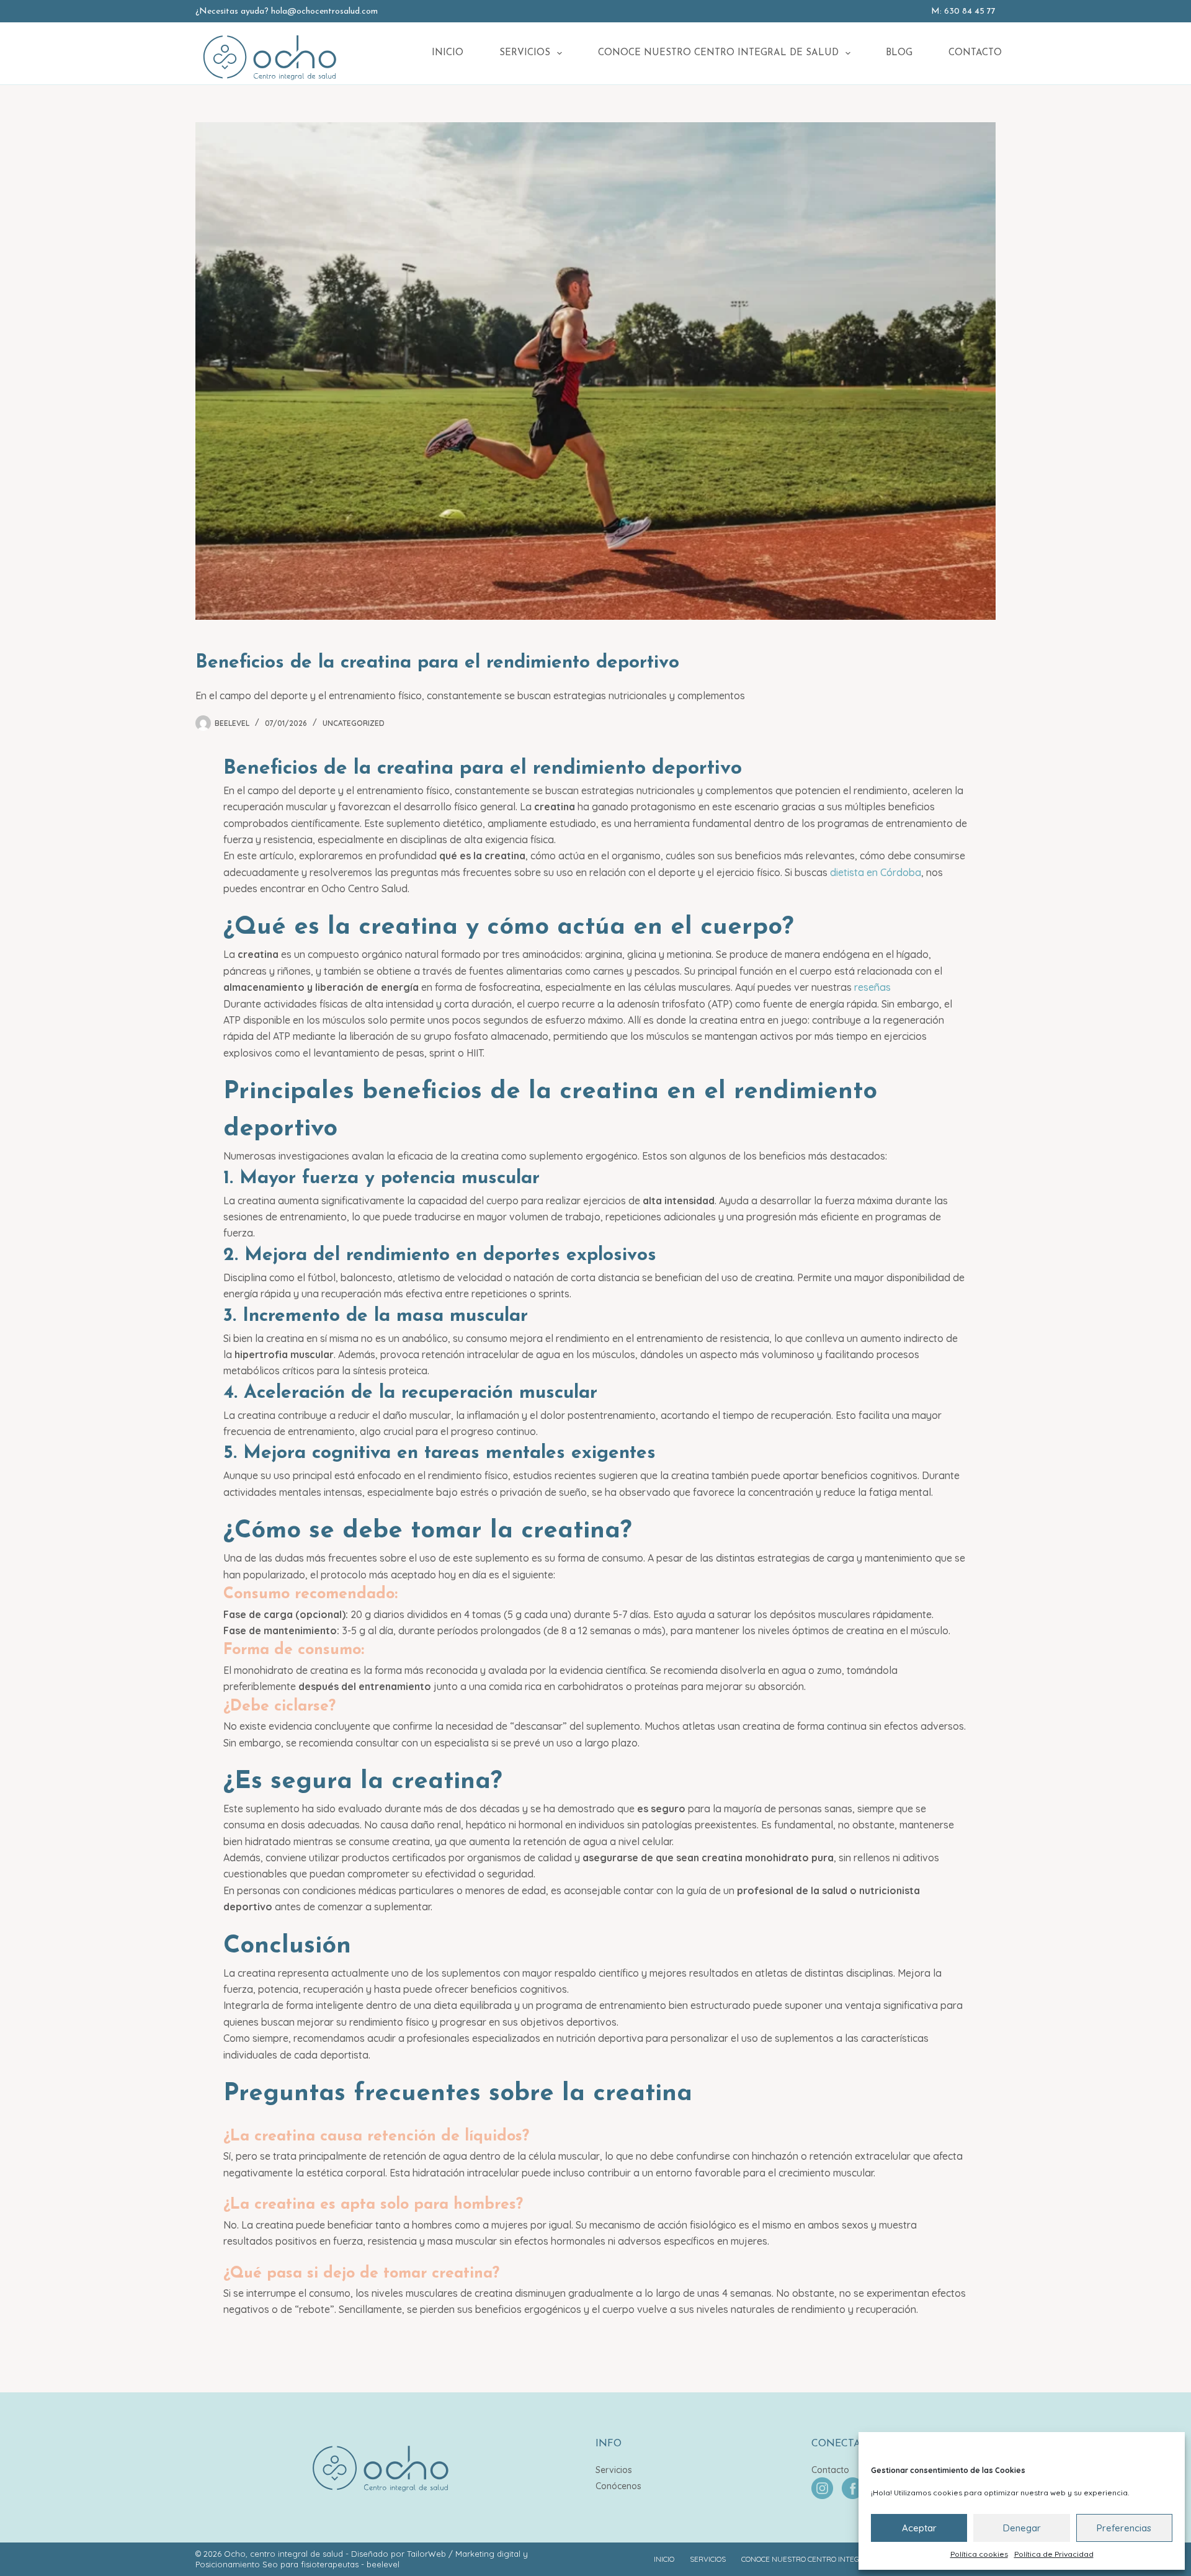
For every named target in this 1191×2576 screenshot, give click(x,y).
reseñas (872, 987)
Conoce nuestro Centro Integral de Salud (718, 53)
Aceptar (919, 2528)
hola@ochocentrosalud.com (324, 11)
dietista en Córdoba (876, 872)
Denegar (1022, 2528)
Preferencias (1124, 2528)
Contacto (975, 53)
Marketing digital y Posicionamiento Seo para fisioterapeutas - (362, 2559)
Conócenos (618, 2486)
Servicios (525, 53)
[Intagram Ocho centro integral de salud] (823, 2487)
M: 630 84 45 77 (963, 11)
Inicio (448, 53)
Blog (899, 53)
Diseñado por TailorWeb (399, 2554)
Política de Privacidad (1054, 2554)
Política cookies (979, 2554)
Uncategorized (354, 723)
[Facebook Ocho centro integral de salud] (853, 2487)
